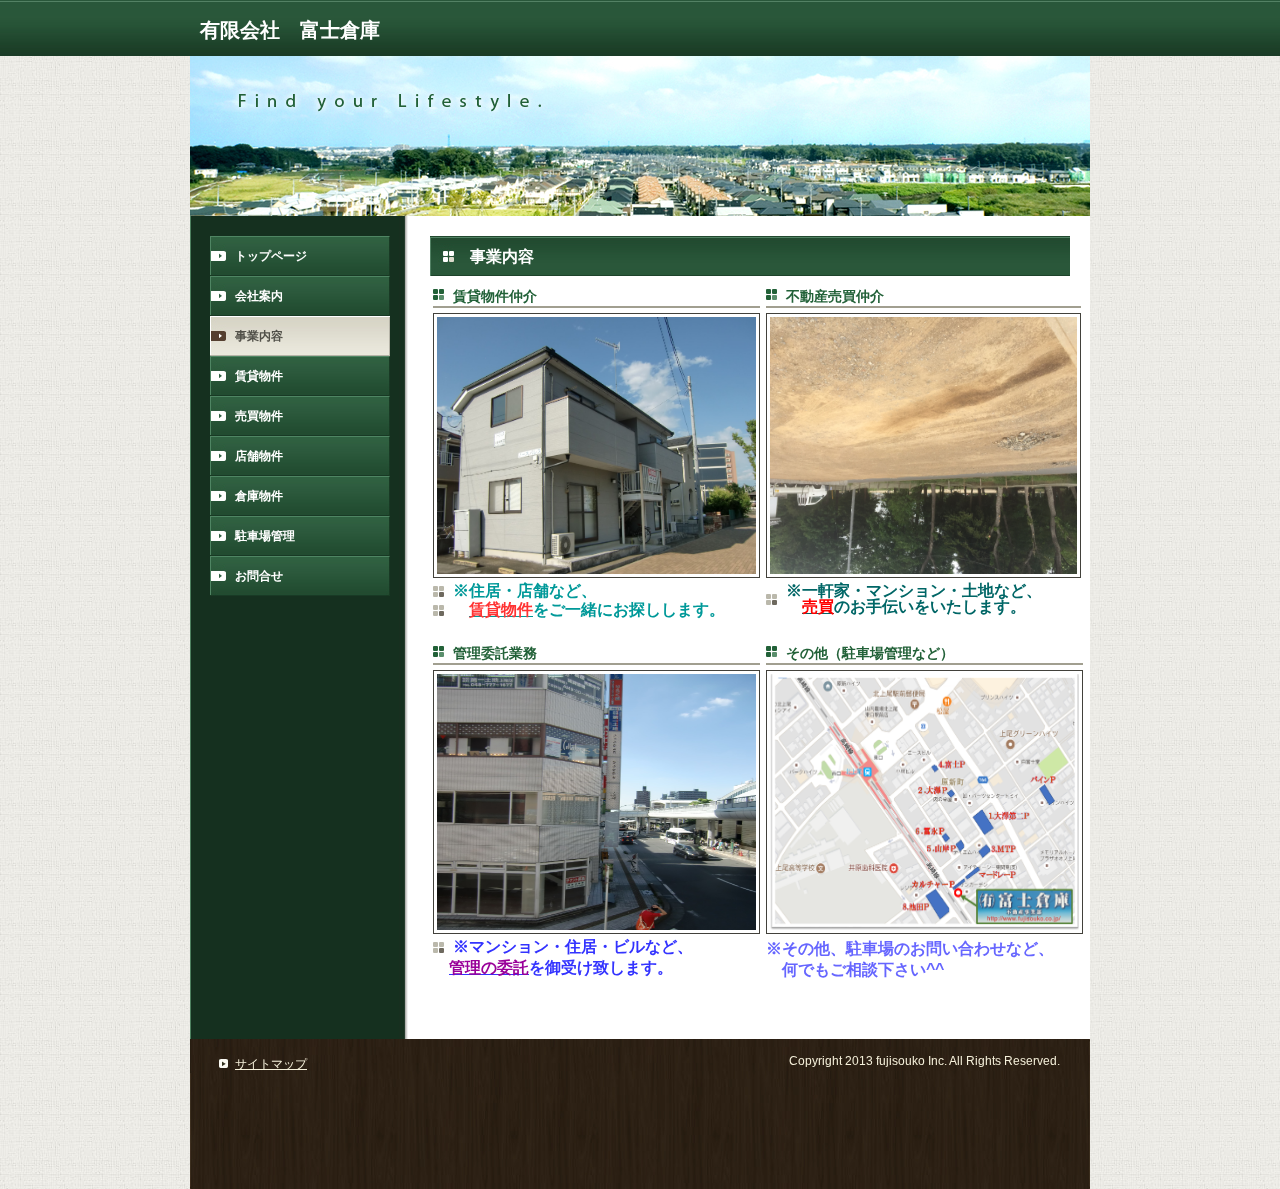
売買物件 (259, 416)
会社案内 (259, 296)
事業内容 (259, 336)
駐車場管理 (265, 536)
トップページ (271, 256)
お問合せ (259, 576)
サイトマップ (271, 1064)
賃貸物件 (259, 376)
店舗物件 (259, 456)
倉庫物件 (259, 496)
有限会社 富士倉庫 (290, 30)
